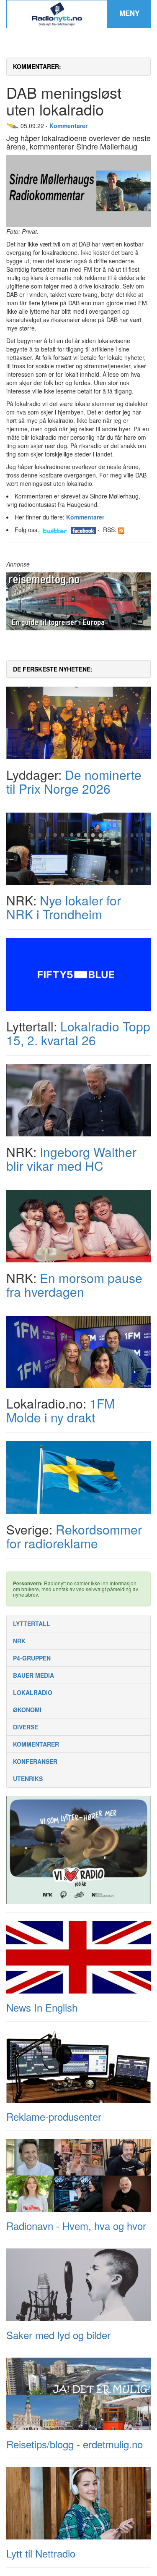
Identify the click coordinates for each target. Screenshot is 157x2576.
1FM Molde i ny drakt (60, 1410)
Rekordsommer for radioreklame (74, 1536)
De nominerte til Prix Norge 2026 (74, 782)
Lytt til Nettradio (41, 2553)
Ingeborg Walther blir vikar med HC (71, 1159)
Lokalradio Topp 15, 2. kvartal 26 (78, 1033)
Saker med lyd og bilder (58, 2335)
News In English (42, 2007)
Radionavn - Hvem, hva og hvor (76, 2226)
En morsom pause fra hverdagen (74, 1285)
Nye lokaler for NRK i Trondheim (64, 907)
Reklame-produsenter (54, 2116)
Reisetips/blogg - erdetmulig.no (75, 2444)
